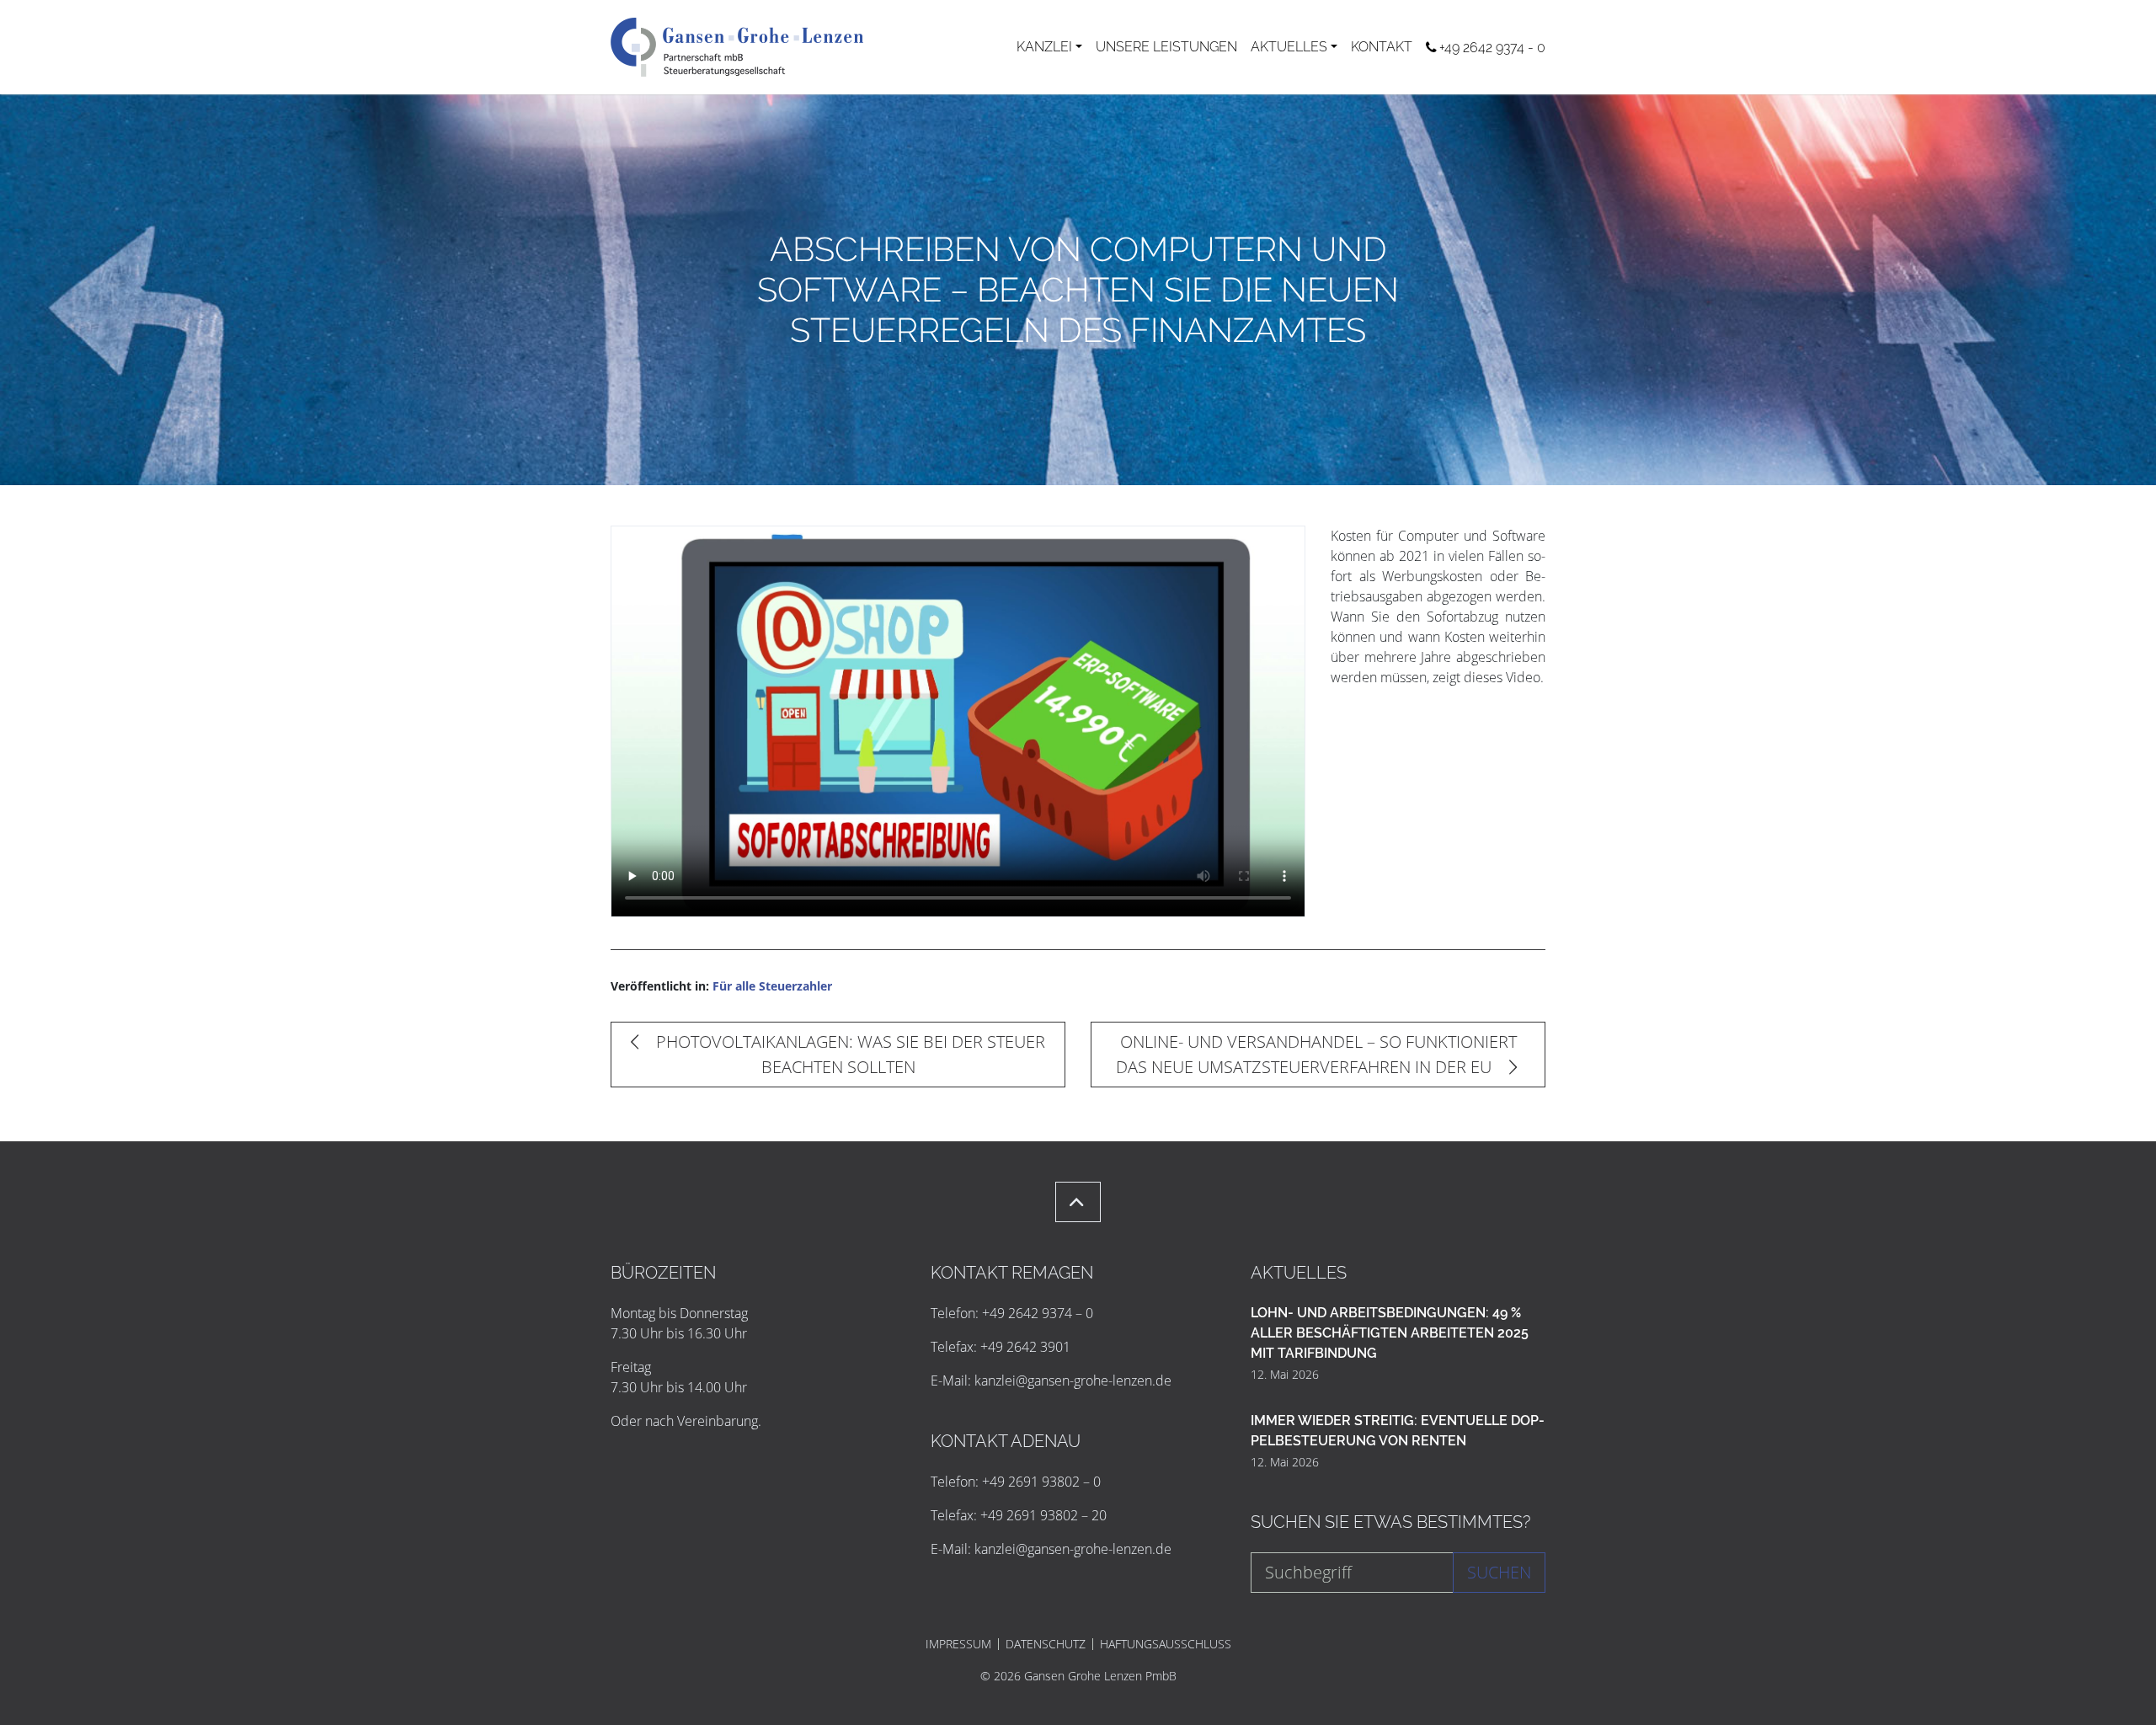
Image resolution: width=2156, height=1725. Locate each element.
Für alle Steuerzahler (772, 986)
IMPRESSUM (958, 1644)
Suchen (1499, 1572)
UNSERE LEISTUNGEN (1166, 47)
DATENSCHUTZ (1046, 1644)
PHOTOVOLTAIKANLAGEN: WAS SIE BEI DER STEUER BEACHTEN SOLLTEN (849, 1054)
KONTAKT (1382, 47)
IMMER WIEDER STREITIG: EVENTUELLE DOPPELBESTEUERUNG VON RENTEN (1398, 1431)
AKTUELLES (1289, 47)
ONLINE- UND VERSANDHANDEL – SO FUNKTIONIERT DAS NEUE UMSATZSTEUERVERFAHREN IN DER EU (1316, 1054)
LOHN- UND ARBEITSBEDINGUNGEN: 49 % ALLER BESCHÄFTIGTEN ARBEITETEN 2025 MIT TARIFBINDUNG (1390, 1333)
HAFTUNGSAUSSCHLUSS (1166, 1644)
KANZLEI (1044, 47)
